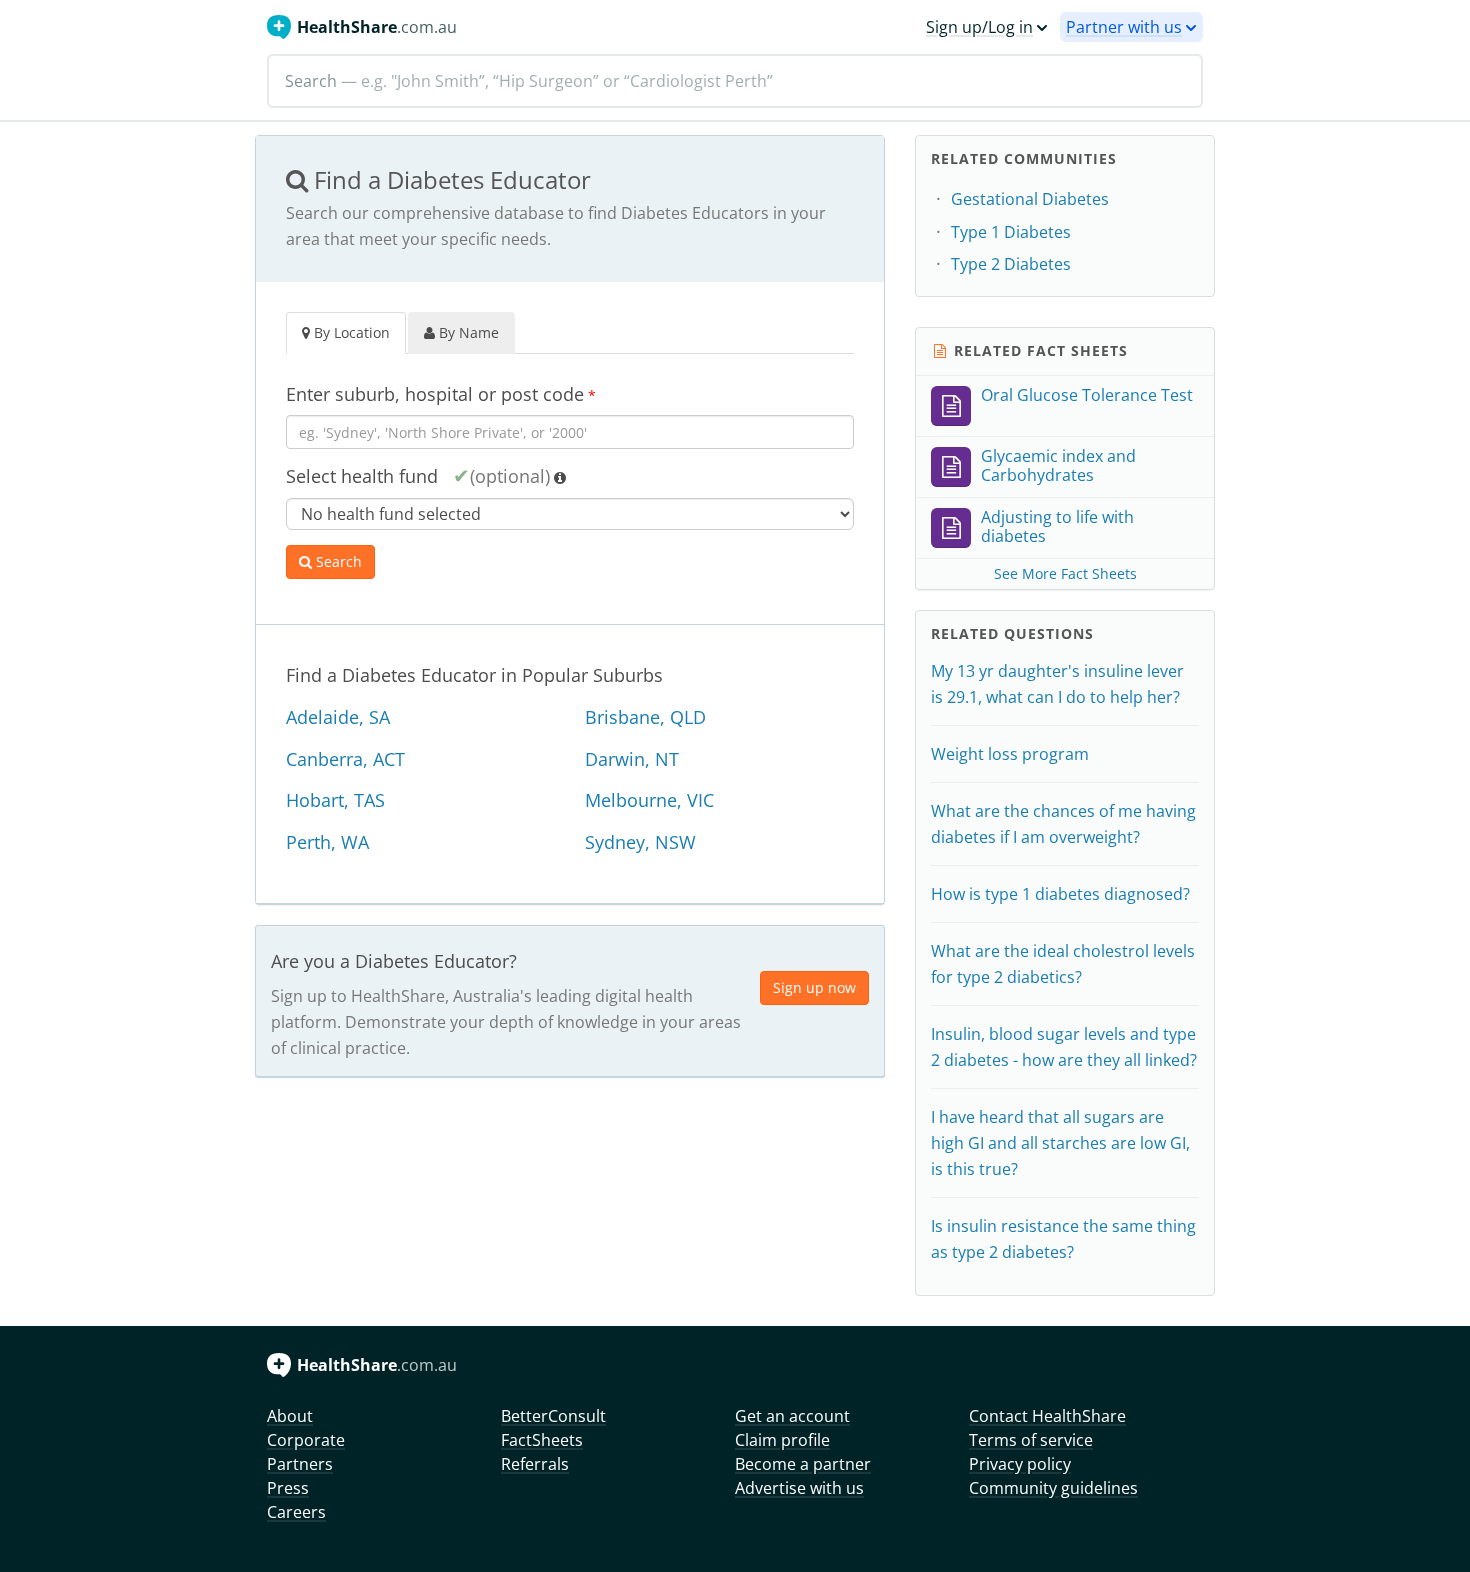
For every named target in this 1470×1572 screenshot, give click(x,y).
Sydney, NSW (640, 842)
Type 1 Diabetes (1011, 232)
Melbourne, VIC (649, 800)
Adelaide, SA (338, 717)
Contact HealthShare (1047, 1416)
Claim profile (782, 1440)
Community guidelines (1053, 1488)
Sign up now (814, 987)
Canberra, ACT (345, 759)
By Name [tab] (467, 332)
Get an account (792, 1416)
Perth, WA (327, 842)
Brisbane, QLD (645, 717)
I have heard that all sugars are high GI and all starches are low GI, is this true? (1060, 1143)
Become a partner (803, 1464)
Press (288, 1488)
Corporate (306, 1440)
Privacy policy (1020, 1464)
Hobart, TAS (335, 800)
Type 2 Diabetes (1011, 264)
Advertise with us (799, 1488)
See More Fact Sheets (1065, 573)
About (290, 1416)
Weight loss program (1010, 754)
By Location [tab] (350, 332)
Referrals (535, 1464)
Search (337, 561)
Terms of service (1031, 1440)
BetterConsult (553, 1416)
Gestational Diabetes (1030, 199)
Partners (300, 1464)
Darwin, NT (632, 759)
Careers (296, 1512)
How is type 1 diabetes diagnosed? (1060, 894)
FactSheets (542, 1440)
